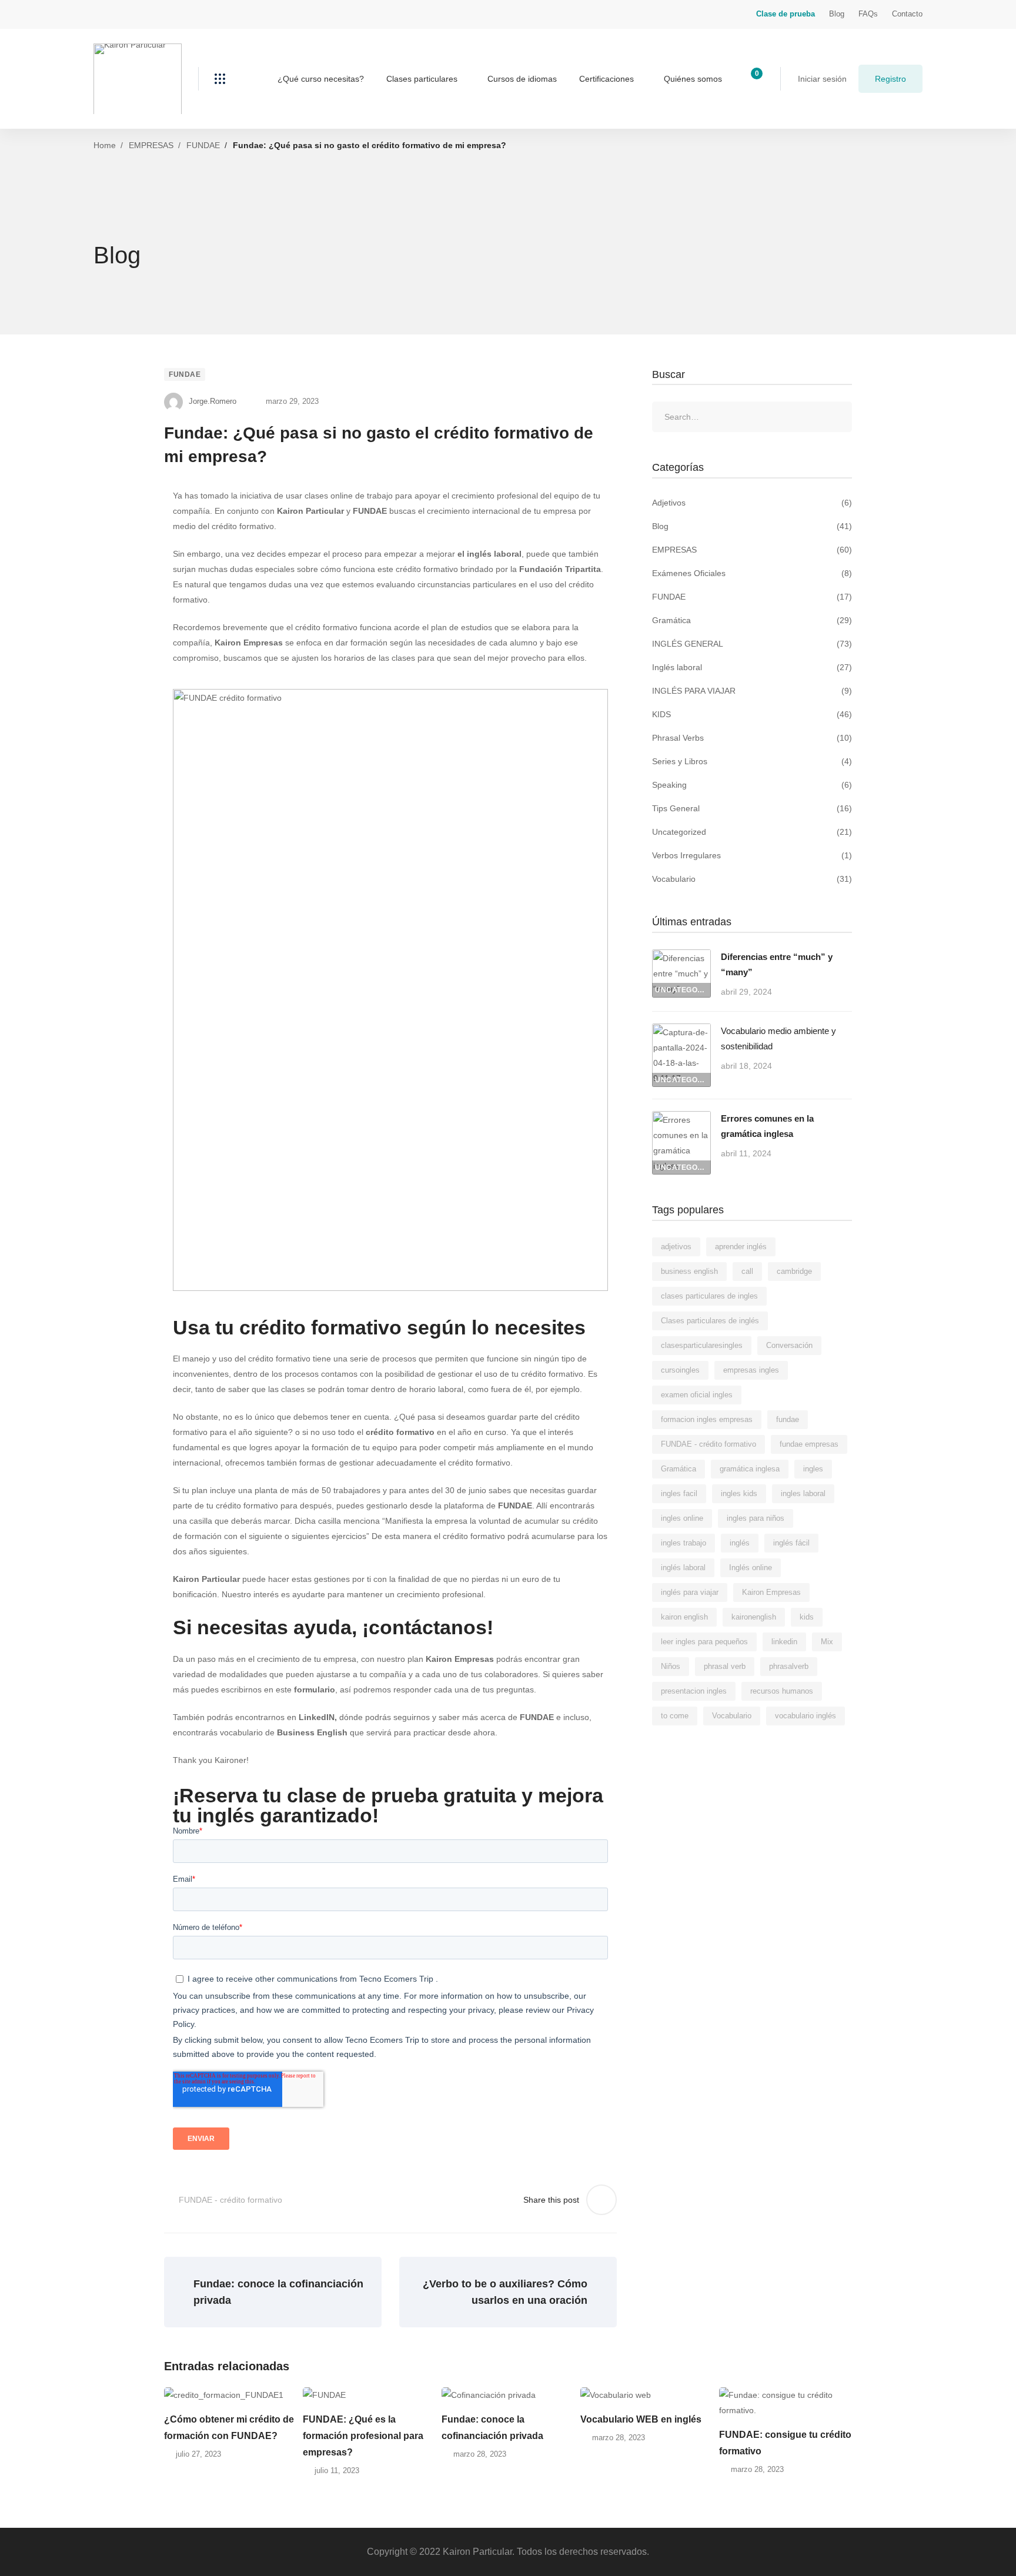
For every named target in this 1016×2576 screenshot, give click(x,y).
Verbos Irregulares (752, 855)
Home (105, 145)
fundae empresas (809, 1444)
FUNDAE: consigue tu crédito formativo (785, 2443)
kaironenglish (754, 1617)
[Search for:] (752, 417)
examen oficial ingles (697, 1395)
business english (689, 1271)
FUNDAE (203, 145)
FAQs (868, 14)
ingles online (682, 1518)
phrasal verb (725, 1666)
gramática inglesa (750, 1469)
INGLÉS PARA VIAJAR (752, 691)
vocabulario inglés (806, 1716)
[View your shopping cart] (753, 79)
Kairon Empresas (460, 1659)
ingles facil (679, 1493)
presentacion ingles (694, 1691)
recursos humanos (782, 1691)
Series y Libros (752, 761)
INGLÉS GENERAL (752, 644)
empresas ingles (751, 1370)
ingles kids (739, 1493)
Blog (837, 14)
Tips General (752, 808)
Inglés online (751, 1568)
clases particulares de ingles (709, 1296)
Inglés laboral (752, 667)
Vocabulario (752, 879)
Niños (671, 1666)
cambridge (794, 1271)
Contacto (907, 14)
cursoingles (680, 1370)
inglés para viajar (690, 1592)
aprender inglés (741, 1247)
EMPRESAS (151, 145)
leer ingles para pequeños (704, 1642)
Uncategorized (752, 832)
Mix (827, 1642)
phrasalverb (789, 1666)
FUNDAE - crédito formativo (230, 2200)
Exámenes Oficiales (752, 573)
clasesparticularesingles (702, 1345)
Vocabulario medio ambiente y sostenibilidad (778, 1038)
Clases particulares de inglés (710, 1321)
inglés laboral (683, 1568)
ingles (813, 1469)
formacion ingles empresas (707, 1419)
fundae (788, 1419)
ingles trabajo (684, 1543)
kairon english (684, 1617)
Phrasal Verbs (752, 738)
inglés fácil (791, 1543)
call (747, 1271)
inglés (740, 1543)
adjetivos (676, 1247)
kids (807, 1617)
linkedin (784, 1642)
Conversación (789, 1345)
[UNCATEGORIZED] (681, 957)
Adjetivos (752, 503)
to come (675, 1716)
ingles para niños (756, 1518)
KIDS (752, 714)
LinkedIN (317, 1717)
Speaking (752, 785)
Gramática (752, 620)
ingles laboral (803, 1493)
